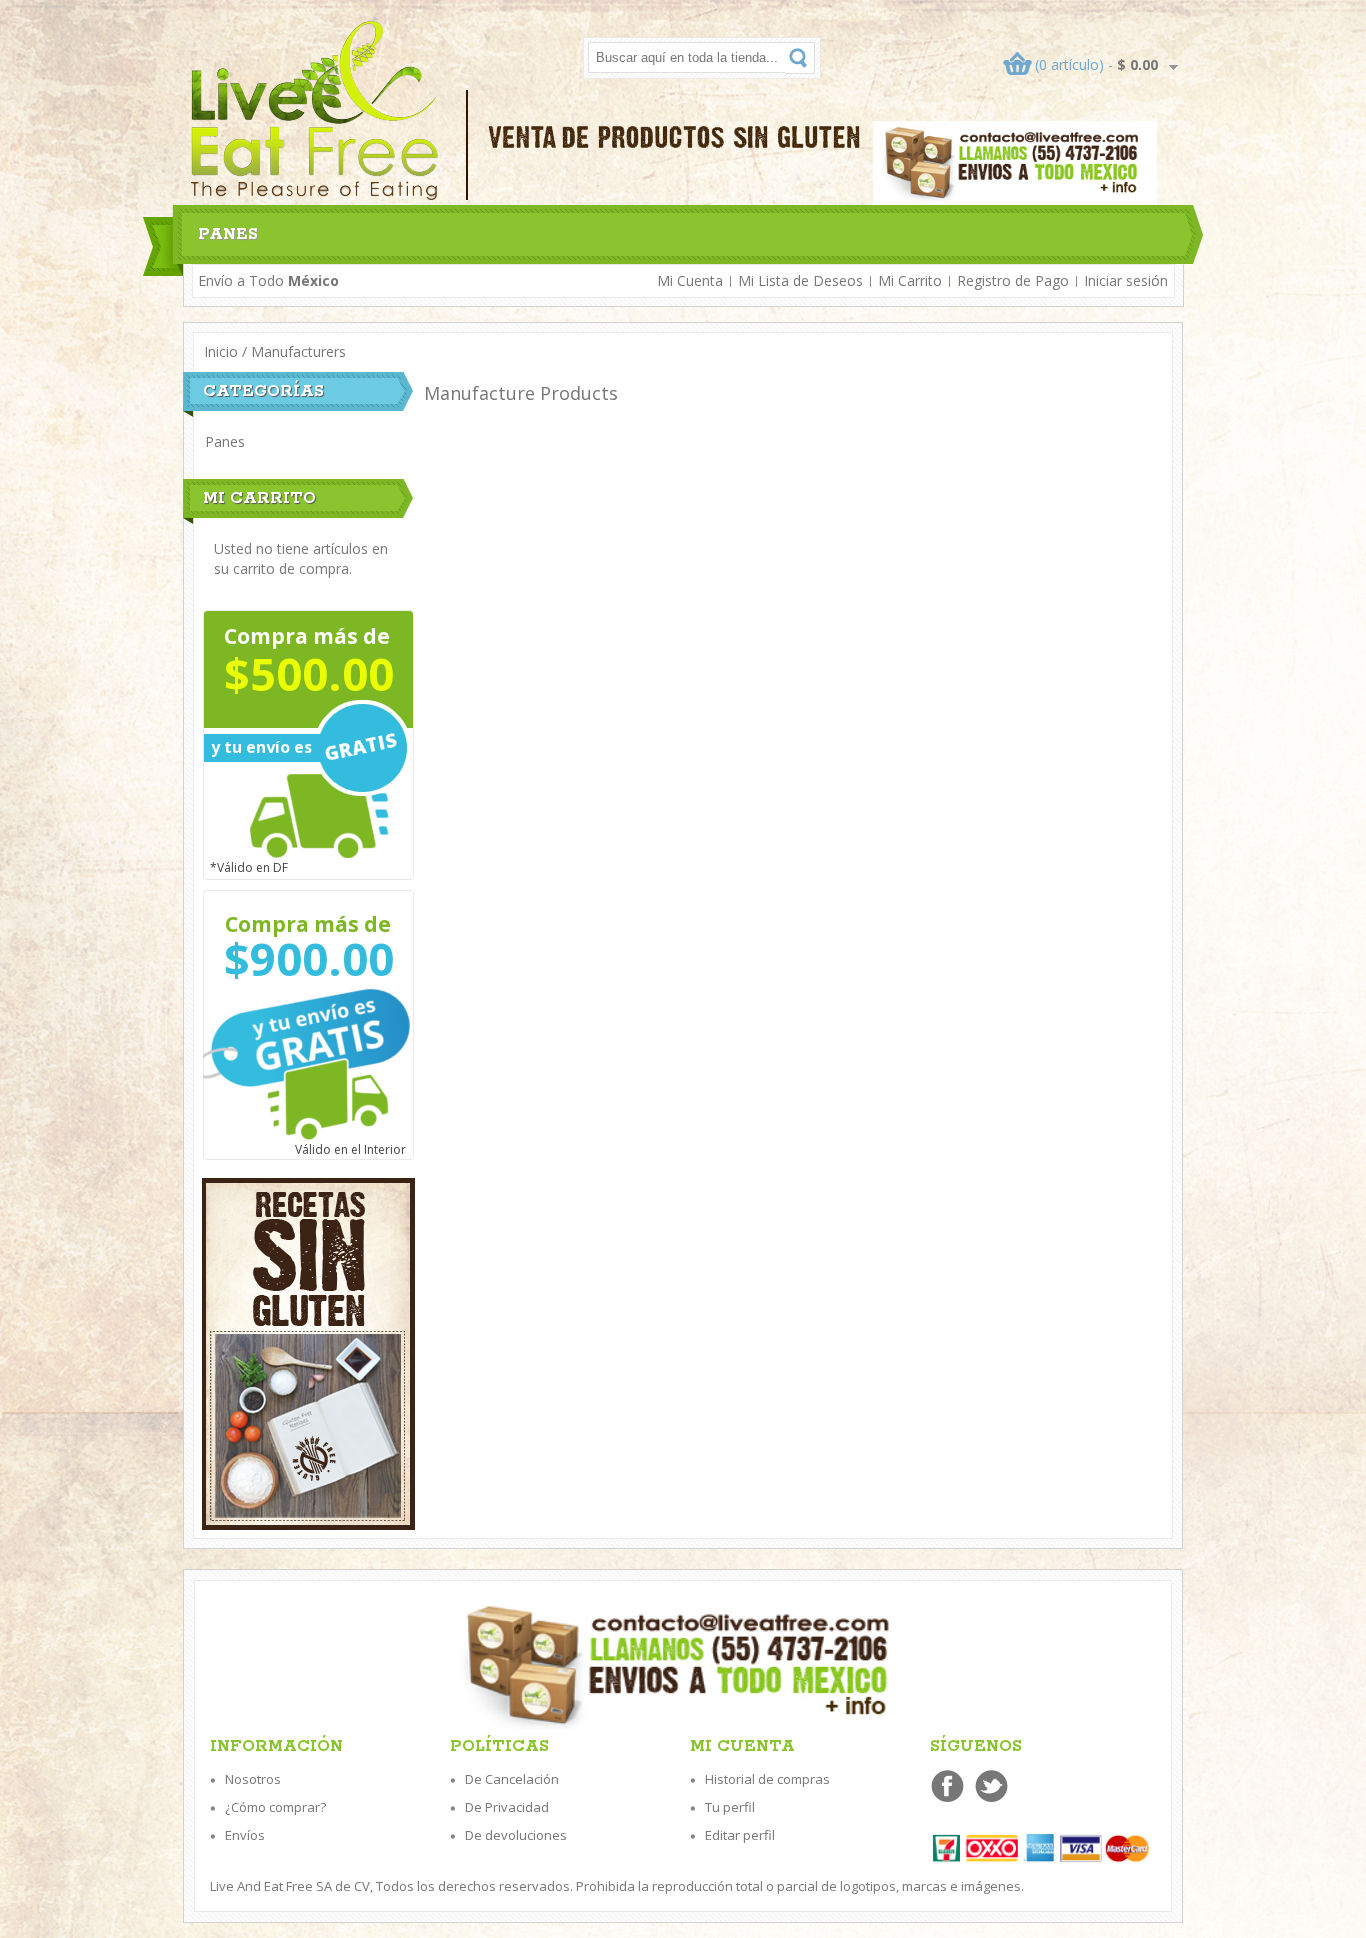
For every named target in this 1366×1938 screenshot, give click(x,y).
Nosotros (253, 1779)
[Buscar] (800, 58)
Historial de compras (767, 1779)
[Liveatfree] (315, 111)
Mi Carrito (910, 280)
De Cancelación (512, 1779)
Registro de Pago (1013, 280)
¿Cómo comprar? (275, 1807)
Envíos (245, 1835)
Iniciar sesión (1126, 280)
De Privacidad (507, 1807)
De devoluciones (516, 1835)
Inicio (221, 351)
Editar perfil (740, 1835)
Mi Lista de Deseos (800, 280)
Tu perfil (730, 1807)
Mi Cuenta (690, 280)
